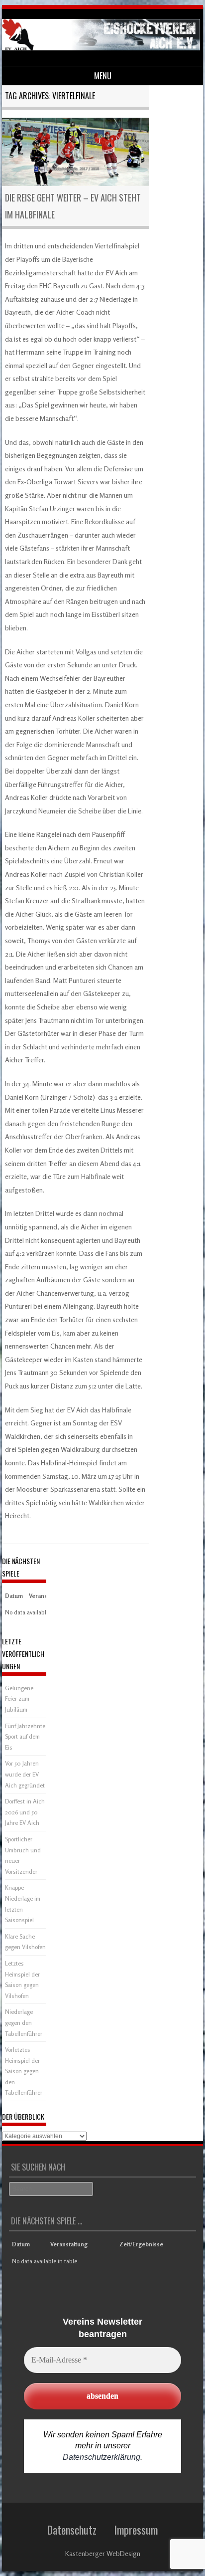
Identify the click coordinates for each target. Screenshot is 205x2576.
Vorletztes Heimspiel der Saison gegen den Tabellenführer (24, 2071)
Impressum (136, 2530)
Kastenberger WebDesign (103, 2553)
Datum (14, 1596)
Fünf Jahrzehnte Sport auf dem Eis (25, 1737)
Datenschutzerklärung (102, 2457)
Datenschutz (72, 2530)
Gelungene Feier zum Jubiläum (19, 1699)
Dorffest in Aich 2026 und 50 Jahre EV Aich (25, 1812)
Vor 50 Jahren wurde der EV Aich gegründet (25, 1774)
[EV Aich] (101, 48)
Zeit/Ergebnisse (141, 2244)
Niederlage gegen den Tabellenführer (24, 2022)
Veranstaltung (69, 2244)
